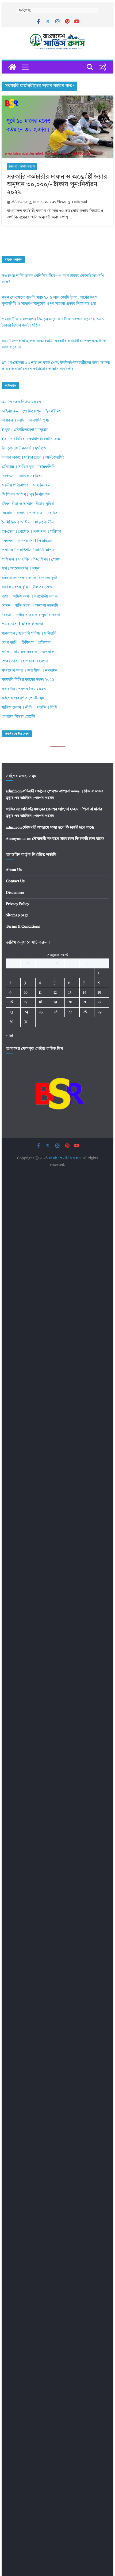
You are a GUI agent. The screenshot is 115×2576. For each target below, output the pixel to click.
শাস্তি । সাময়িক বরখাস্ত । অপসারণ (28, 652)
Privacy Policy (18, 904)
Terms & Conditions (23, 927)
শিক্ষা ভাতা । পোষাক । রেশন (25, 661)
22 (99, 1002)
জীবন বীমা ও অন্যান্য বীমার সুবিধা (28, 504)
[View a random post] (103, 67)
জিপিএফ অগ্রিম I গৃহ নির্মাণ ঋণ (26, 495)
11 (40, 993)
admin (38, 202)
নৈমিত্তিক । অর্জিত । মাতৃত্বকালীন (28, 523)
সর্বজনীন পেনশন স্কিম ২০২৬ (24, 689)
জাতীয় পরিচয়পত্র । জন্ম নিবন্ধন (26, 486)
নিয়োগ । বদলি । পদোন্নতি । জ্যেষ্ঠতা (30, 513)
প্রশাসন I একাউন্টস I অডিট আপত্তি (29, 550)
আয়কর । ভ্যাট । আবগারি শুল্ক (25, 421)
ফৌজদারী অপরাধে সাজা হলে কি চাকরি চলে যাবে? (58, 828)
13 (70, 993)
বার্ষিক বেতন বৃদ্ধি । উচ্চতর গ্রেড (27, 587)
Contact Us (15, 881)
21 (85, 1002)
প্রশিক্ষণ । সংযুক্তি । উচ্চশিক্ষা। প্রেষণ (31, 560)
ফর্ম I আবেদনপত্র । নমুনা (21, 569)
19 (55, 1002)
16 (11, 1002)
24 (26, 1012)
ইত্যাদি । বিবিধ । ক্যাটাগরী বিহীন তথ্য (31, 439)
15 (99, 993)
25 (41, 1012)
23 (11, 1012)
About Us (14, 870)
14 (85, 993)
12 (55, 993)
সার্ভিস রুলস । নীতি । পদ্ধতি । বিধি (29, 708)
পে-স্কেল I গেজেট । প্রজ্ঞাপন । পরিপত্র (31, 532)
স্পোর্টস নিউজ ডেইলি (18, 717)
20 (70, 1002)
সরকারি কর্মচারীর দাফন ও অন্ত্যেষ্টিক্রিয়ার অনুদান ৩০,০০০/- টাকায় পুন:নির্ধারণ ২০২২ (57, 185)
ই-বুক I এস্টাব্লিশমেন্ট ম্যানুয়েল (25, 430)
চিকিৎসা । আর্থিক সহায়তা (22, 167)
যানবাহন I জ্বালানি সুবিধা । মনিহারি (29, 634)
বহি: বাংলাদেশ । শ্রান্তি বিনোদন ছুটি (29, 578)
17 (26, 1002)
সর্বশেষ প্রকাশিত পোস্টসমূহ (23, 698)
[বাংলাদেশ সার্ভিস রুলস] (12, 67)
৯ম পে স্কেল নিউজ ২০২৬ (21, 402)
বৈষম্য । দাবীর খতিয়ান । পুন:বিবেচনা (31, 615)
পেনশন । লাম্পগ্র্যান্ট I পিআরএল (27, 541)
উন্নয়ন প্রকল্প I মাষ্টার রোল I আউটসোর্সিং (33, 458)
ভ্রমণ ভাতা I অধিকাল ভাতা (22, 624)
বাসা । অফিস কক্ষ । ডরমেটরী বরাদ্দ (30, 597)
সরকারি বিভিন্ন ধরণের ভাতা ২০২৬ (28, 680)
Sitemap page (17, 915)
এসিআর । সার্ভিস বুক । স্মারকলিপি (28, 467)
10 (26, 993)
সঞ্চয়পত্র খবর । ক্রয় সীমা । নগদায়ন (30, 671)
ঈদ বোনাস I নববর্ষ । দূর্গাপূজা (25, 449)
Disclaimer (15, 893)
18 (41, 1002)
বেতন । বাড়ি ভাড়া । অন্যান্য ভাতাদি (30, 606)
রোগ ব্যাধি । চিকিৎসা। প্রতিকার (26, 643)
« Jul (9, 1035)
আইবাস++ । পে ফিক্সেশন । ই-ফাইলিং (31, 411)
